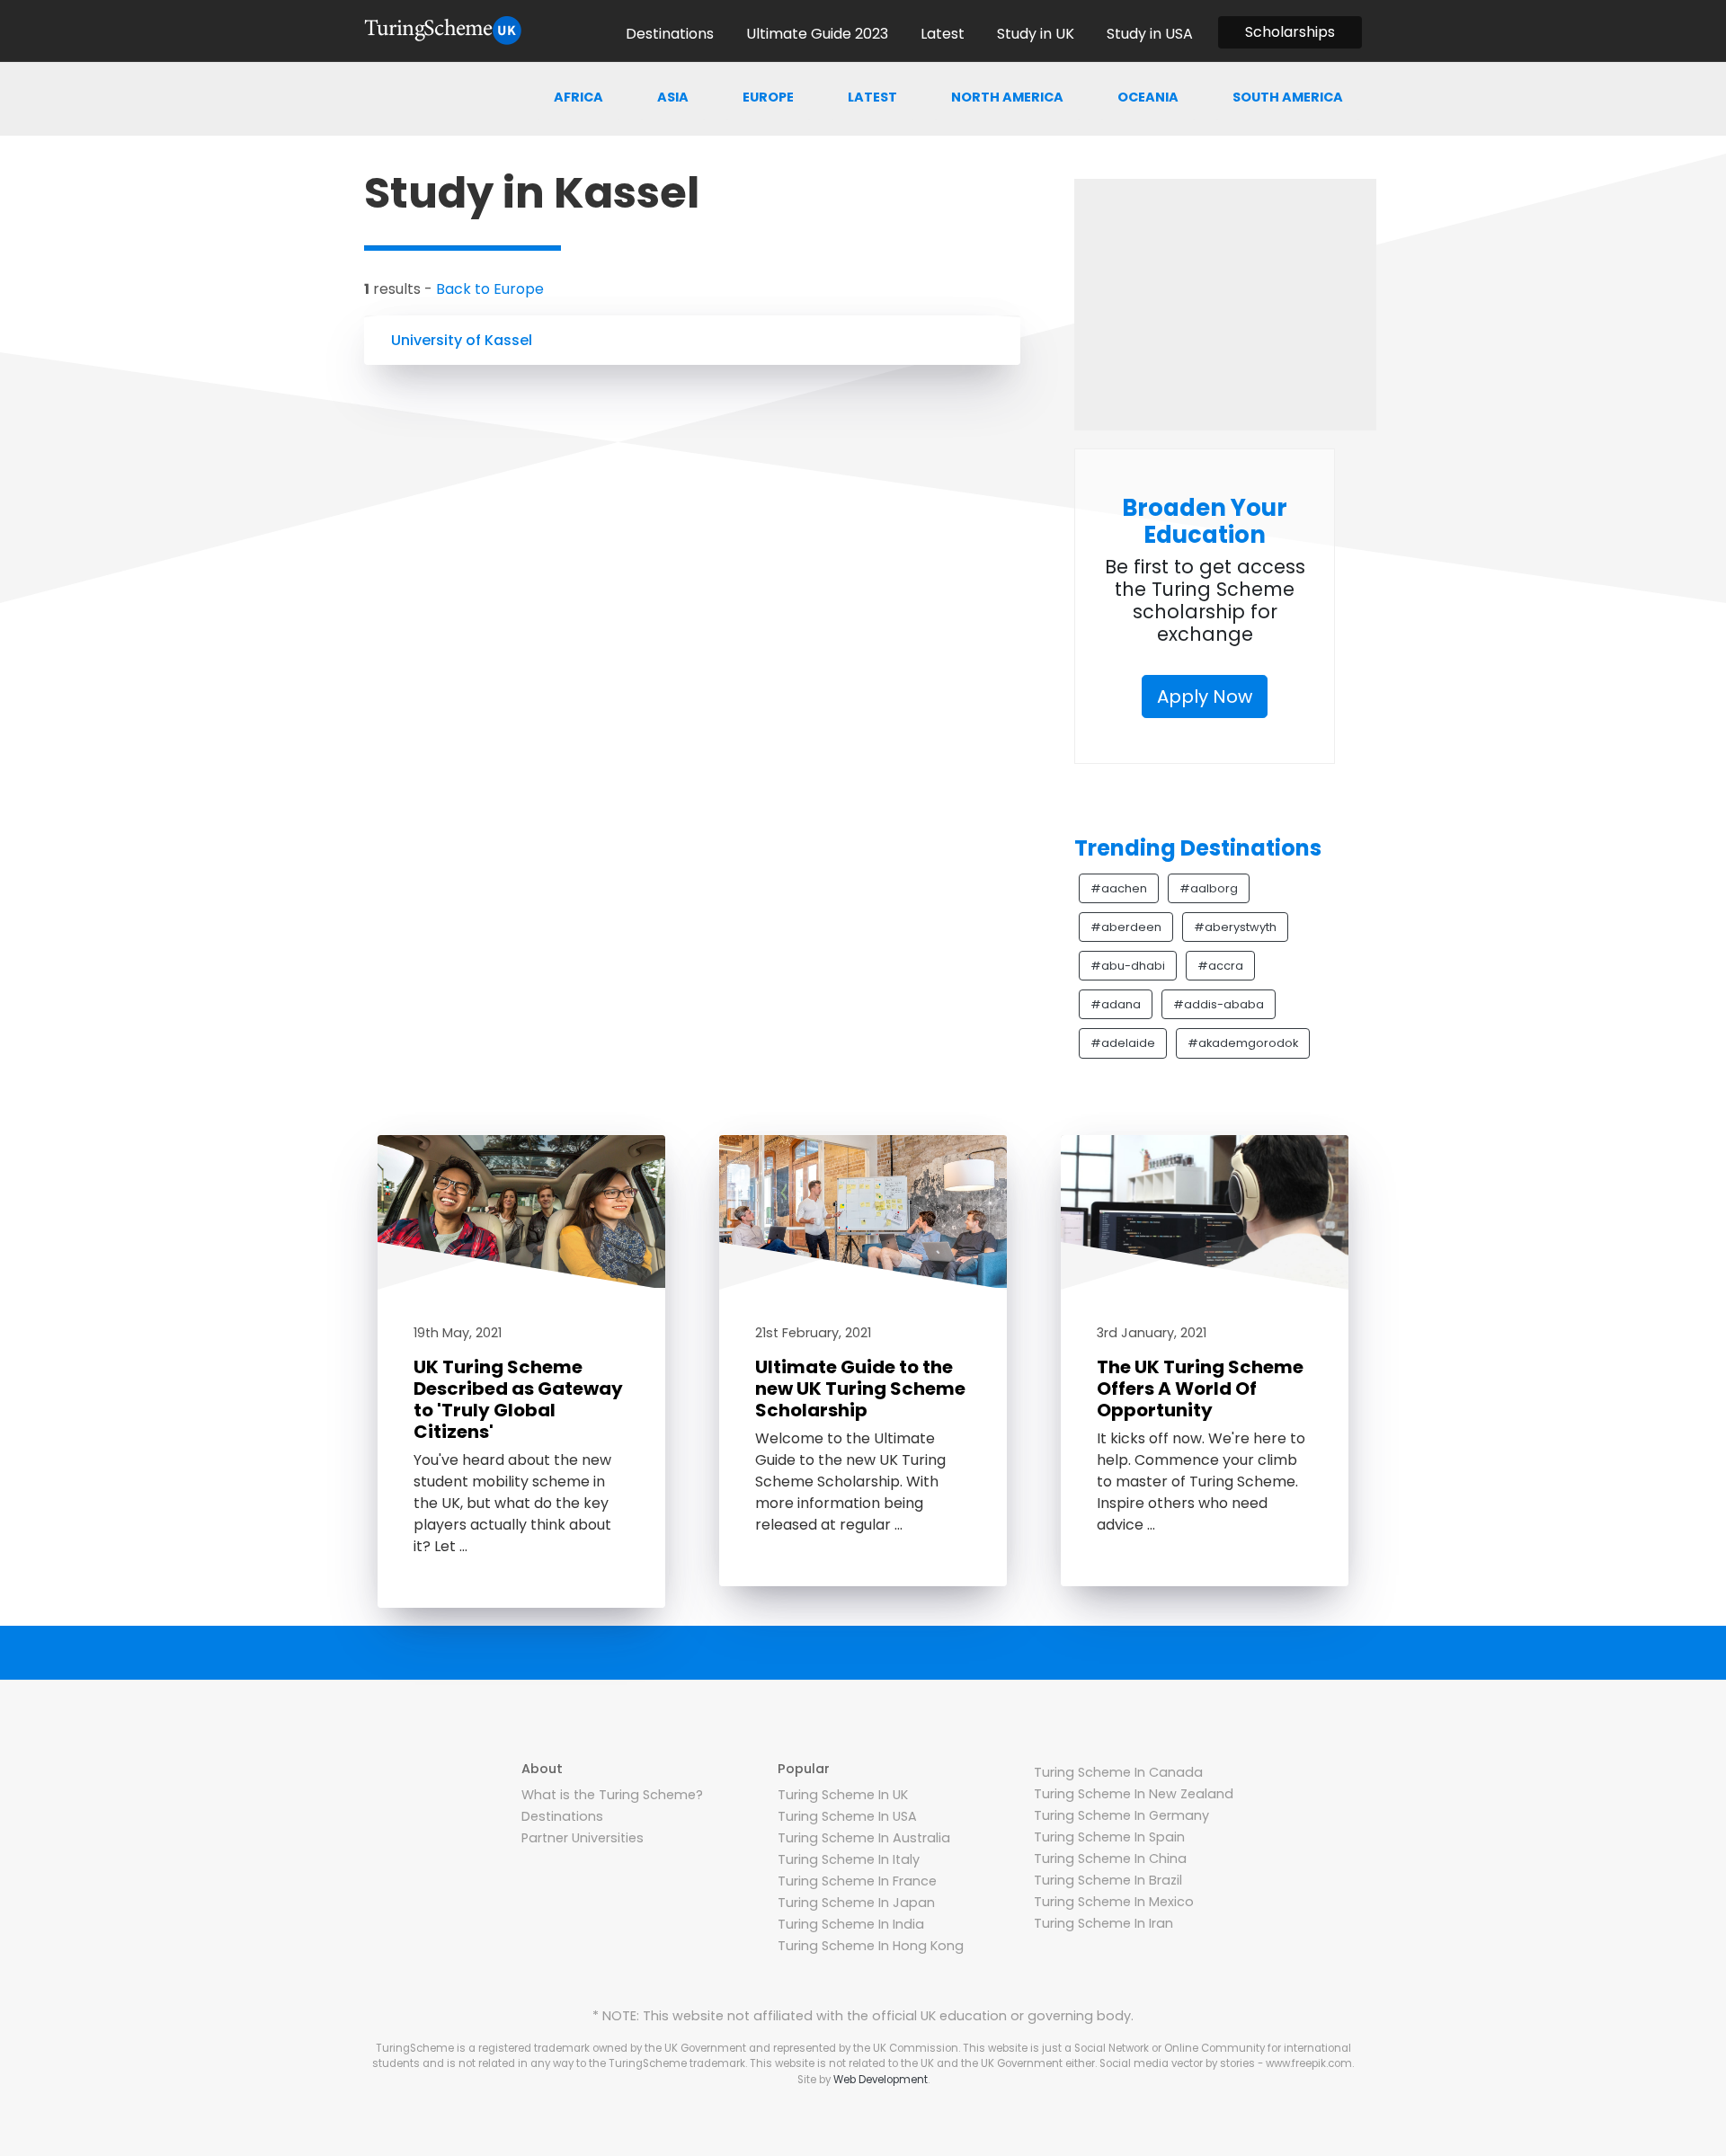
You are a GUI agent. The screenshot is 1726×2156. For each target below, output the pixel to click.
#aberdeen (1126, 927)
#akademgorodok (1243, 1043)
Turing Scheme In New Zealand (1134, 1794)
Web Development (881, 2080)
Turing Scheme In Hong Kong (871, 1946)
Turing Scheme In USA (847, 1816)
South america (1288, 97)
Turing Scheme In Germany (1121, 1815)
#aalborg (1209, 888)
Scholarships (1290, 32)
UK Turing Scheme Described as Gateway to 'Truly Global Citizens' (518, 1399)
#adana (1116, 1004)
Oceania (1148, 97)
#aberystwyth (1235, 927)
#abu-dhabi (1128, 966)
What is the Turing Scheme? (612, 1795)
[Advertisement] (1225, 305)
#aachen (1119, 888)
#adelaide (1123, 1043)
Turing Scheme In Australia (864, 1838)
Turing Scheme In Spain (1109, 1837)
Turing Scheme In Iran (1103, 1923)
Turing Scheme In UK (843, 1795)
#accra (1220, 966)
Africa (578, 97)
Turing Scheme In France (857, 1881)
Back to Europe (490, 289)
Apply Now (1205, 696)
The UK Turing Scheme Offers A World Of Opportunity (1200, 1389)
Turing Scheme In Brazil (1108, 1880)
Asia (673, 97)
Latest (872, 97)
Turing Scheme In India (851, 1924)
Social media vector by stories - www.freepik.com (1226, 2063)
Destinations (562, 1816)
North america (1007, 97)
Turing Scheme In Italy (849, 1859)
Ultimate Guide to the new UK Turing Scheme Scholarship (860, 1389)
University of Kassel (462, 340)
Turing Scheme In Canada (1118, 1772)
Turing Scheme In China (1110, 1859)
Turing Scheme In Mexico (1114, 1902)
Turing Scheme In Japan (856, 1903)
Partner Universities (583, 1838)
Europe (768, 97)
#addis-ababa (1219, 1004)
